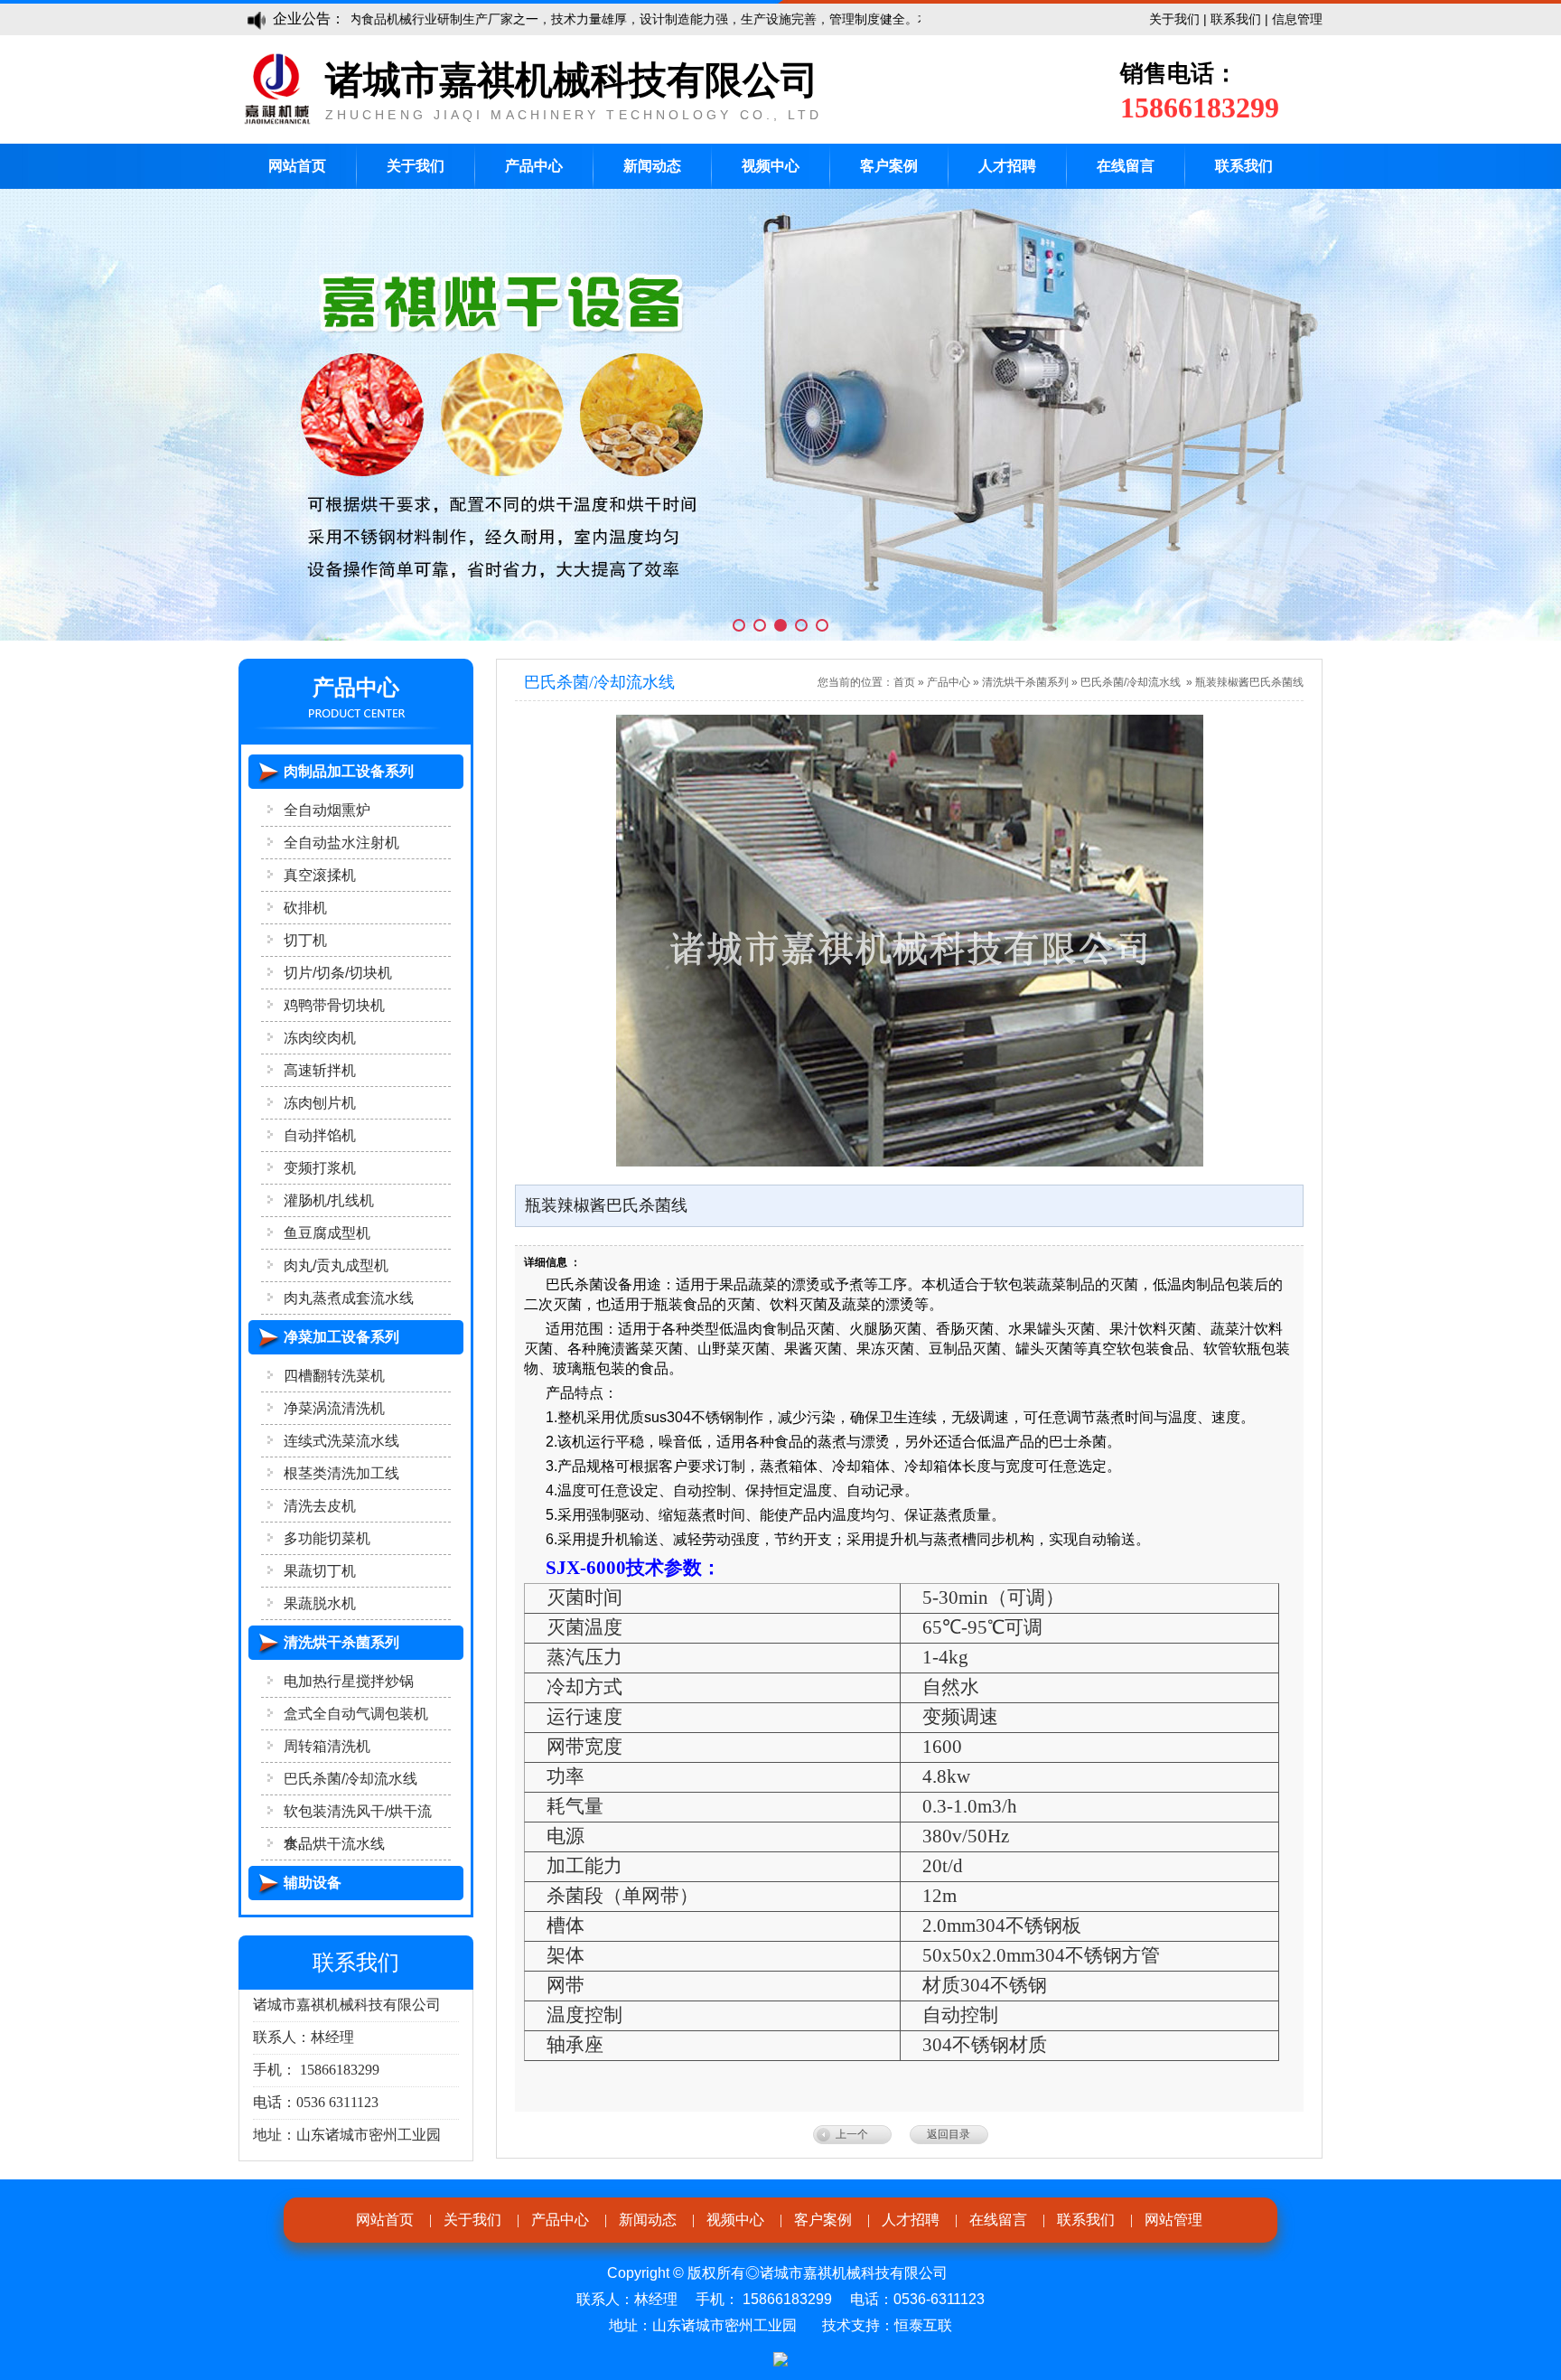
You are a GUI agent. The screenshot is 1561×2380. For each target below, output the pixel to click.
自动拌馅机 (320, 1135)
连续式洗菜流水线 (341, 1441)
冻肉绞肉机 (320, 1038)
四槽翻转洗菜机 (334, 1376)
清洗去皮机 (320, 1506)
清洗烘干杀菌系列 (1025, 682)
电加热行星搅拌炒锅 (349, 1681)
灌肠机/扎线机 (329, 1200)
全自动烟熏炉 (327, 810)
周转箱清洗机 (327, 1746)
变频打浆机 (320, 1168)
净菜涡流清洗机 (334, 1408)
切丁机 (305, 940)
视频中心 (771, 166)
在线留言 (1126, 166)
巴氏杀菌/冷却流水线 (351, 1779)
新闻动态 (652, 166)
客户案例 (889, 166)
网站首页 (297, 166)
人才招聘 (1007, 166)
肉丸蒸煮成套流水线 (349, 1298)
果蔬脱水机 (320, 1603)
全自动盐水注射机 (341, 843)
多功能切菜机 (327, 1538)
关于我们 (1174, 19)
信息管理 (1297, 19)
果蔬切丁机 (320, 1571)
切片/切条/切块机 (338, 973)
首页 (904, 682)
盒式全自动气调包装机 (356, 1714)
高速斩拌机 (320, 1070)
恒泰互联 (923, 2325)
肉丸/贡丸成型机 (336, 1265)
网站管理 (1173, 2220)
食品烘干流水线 (334, 1844)
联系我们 (1236, 19)
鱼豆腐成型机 (327, 1233)
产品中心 (534, 166)
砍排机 (305, 908)
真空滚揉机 (320, 875)
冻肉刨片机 (320, 1103)
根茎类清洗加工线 (341, 1473)
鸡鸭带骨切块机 (334, 1005)
